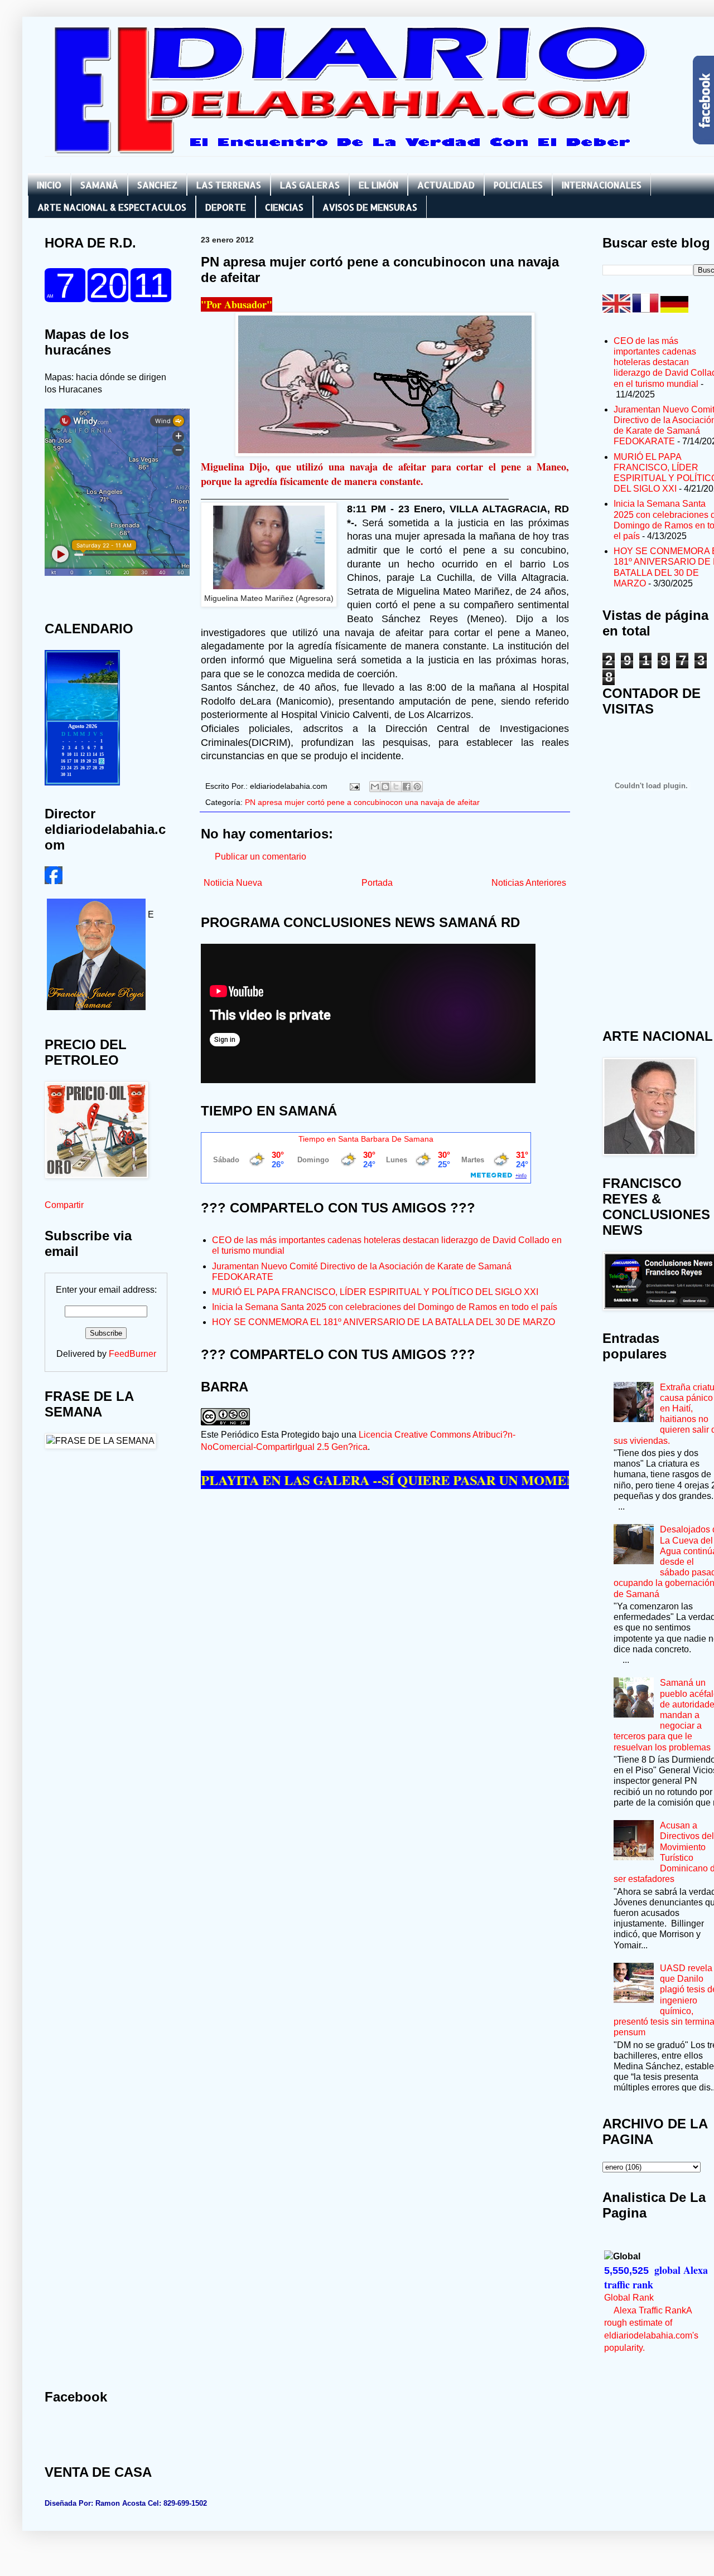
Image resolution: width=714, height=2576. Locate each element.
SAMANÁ (99, 185)
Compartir (64, 1205)
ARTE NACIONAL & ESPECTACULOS (112, 207)
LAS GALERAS (310, 185)
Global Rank (629, 2298)
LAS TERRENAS (229, 185)
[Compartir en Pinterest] (417, 787)
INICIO (49, 185)
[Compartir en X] (396, 787)
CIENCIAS (284, 207)
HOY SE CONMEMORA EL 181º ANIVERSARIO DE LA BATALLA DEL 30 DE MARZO (383, 1322)
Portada (377, 883)
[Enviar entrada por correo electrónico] (354, 786)
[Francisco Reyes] (54, 881)
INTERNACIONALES (602, 185)
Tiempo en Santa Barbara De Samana (366, 1139)
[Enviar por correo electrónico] (375, 787)
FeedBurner (132, 1354)
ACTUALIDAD (446, 185)
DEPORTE (226, 207)
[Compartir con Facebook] (407, 787)
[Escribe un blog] (385, 787)
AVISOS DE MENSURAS (370, 207)
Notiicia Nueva (233, 883)
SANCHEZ (157, 185)
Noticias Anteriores (529, 883)
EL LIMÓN (378, 185)
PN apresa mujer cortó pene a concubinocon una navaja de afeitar (362, 802)
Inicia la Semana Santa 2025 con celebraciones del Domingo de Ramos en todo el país (385, 1307)
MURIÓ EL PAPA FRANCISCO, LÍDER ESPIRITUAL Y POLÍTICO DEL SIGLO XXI (375, 1292)
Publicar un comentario (260, 857)
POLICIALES (518, 185)
